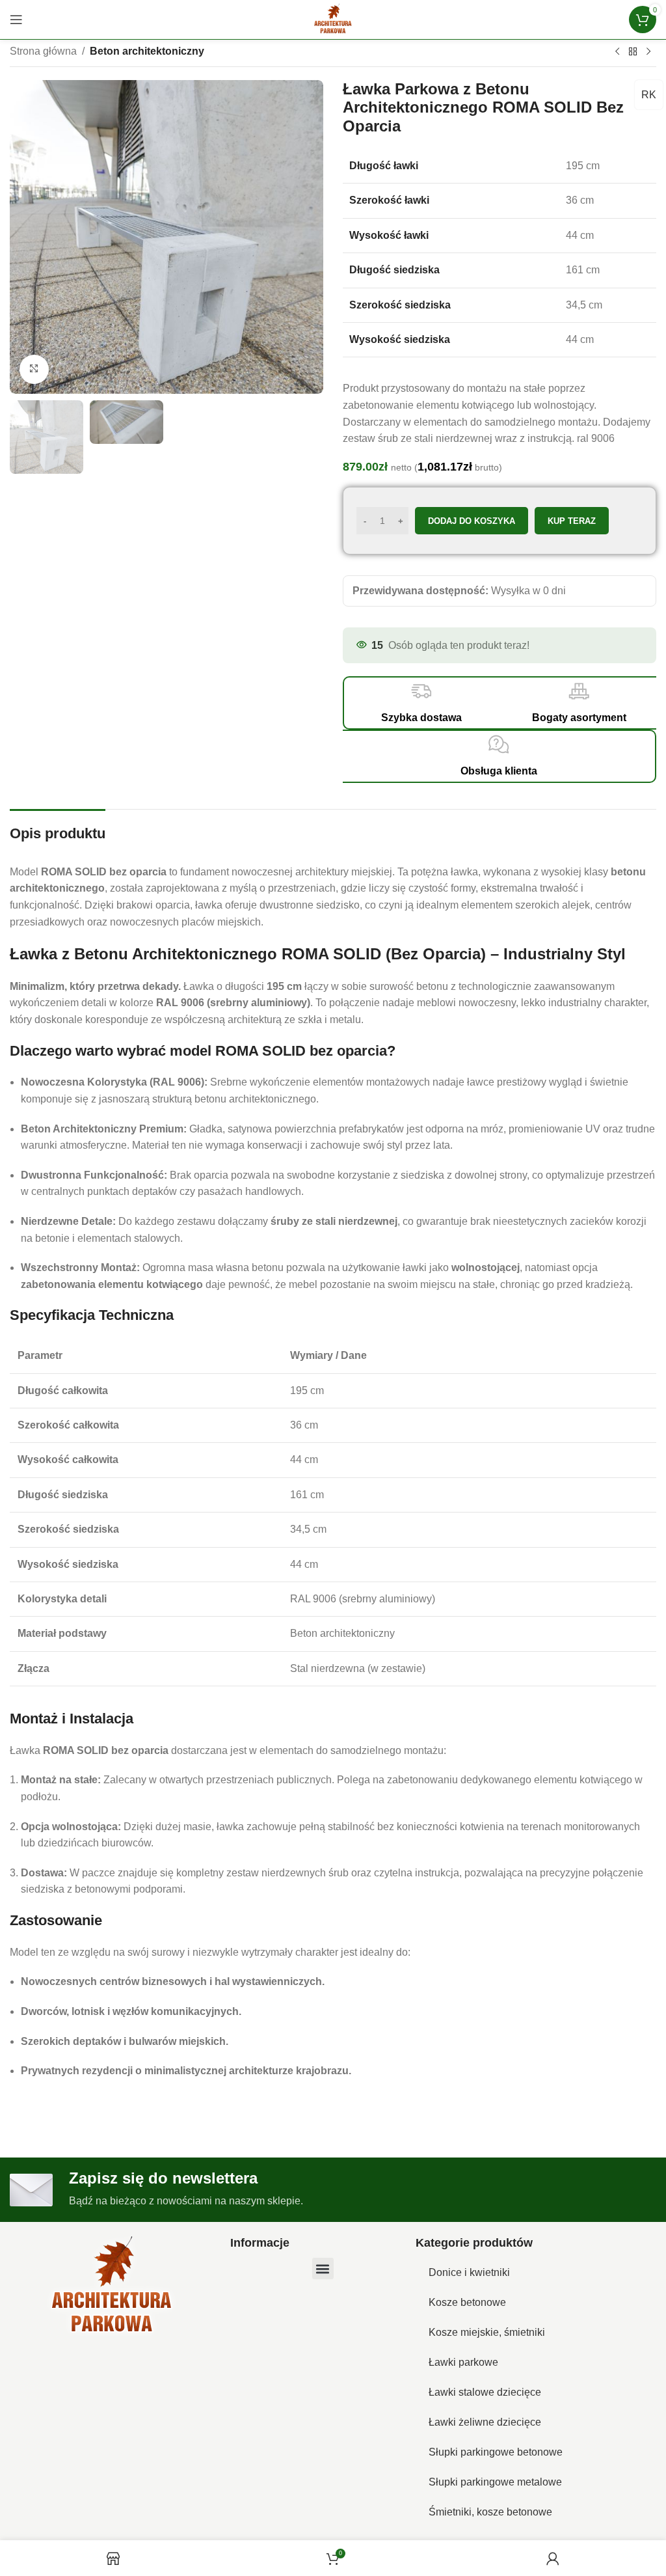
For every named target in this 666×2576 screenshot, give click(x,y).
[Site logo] (333, 19)
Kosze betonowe (467, 2302)
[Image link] (112, 2287)
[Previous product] (617, 52)
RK (649, 95)
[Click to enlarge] (34, 369)
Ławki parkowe (463, 2362)
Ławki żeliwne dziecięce (485, 2422)
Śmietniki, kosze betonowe (490, 2512)
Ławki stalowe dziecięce (485, 2392)
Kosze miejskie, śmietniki (487, 2332)
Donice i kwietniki (469, 2272)
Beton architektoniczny (147, 51)
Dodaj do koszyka (472, 521)
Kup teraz (572, 521)
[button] (323, 2268)
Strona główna (43, 51)
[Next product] (648, 52)
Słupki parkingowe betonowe (496, 2452)
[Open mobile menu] (16, 20)
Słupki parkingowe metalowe (495, 2482)
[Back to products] (633, 52)
